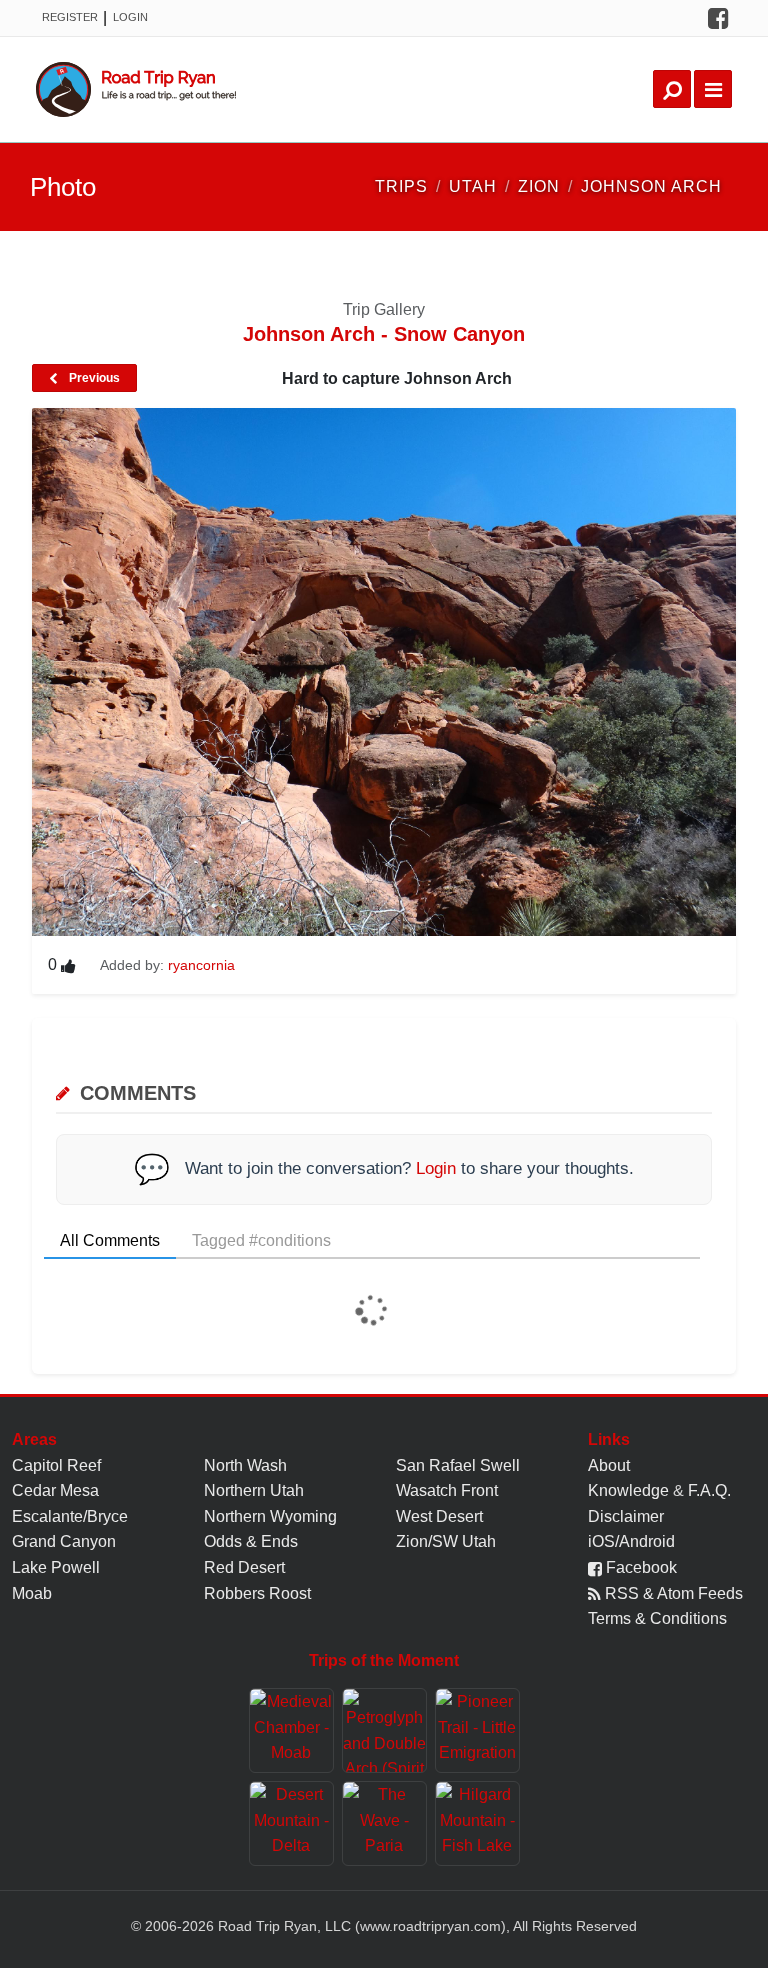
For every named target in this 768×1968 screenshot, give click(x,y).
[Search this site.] (672, 89)
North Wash (245, 1465)
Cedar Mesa (55, 1490)
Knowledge (628, 1490)
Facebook (639, 1567)
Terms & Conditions (657, 1618)
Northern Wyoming (270, 1516)
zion (539, 186)
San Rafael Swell (458, 1465)
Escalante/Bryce (70, 1516)
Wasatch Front (447, 1490)
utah (473, 186)
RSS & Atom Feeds (672, 1593)
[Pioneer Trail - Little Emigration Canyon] (477, 1730)
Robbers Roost (257, 1593)
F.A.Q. (709, 1490)
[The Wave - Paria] (384, 1823)
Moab (32, 1593)
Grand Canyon (64, 1541)
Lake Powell (56, 1567)
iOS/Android (631, 1541)
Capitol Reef (56, 1465)
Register (70, 17)
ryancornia (201, 965)
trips (401, 186)
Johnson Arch (651, 186)
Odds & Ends (251, 1541)
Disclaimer (626, 1516)
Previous (93, 378)
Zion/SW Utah (446, 1541)
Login (130, 17)
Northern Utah (254, 1490)
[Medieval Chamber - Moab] (291, 1730)
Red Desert (244, 1567)
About (609, 1465)
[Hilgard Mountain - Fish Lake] (477, 1823)
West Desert (439, 1516)
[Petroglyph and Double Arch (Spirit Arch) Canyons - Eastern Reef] (384, 1730)
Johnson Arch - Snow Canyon (384, 334)
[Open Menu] (713, 89)
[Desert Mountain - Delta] (291, 1823)
